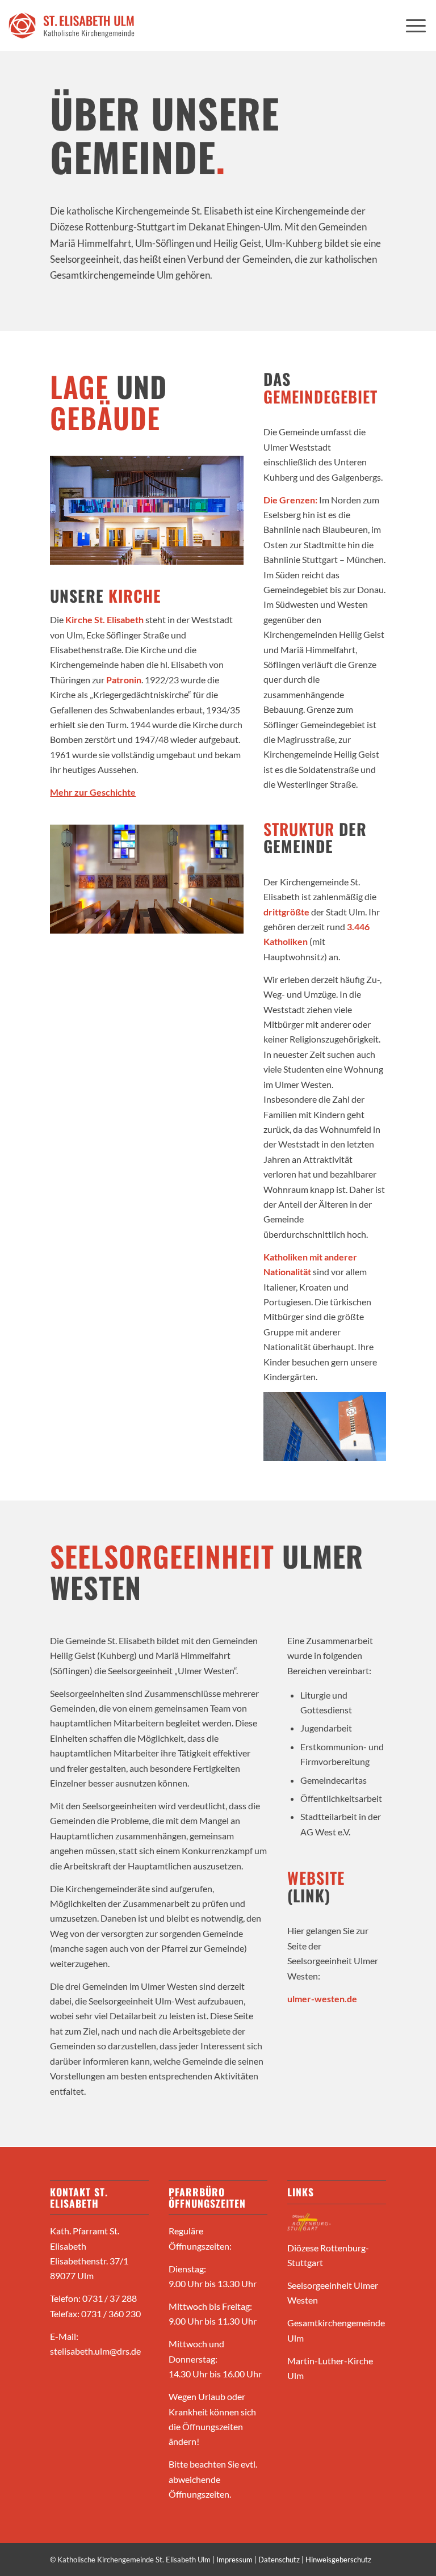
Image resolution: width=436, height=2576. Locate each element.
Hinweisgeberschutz (338, 2560)
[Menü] (416, 26)
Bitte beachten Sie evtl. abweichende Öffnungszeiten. (213, 2479)
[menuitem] (416, 26)
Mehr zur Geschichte (93, 792)
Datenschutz (279, 2560)
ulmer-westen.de (322, 1999)
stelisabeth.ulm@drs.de (95, 2351)
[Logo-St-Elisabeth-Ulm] (72, 26)
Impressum (234, 2560)
